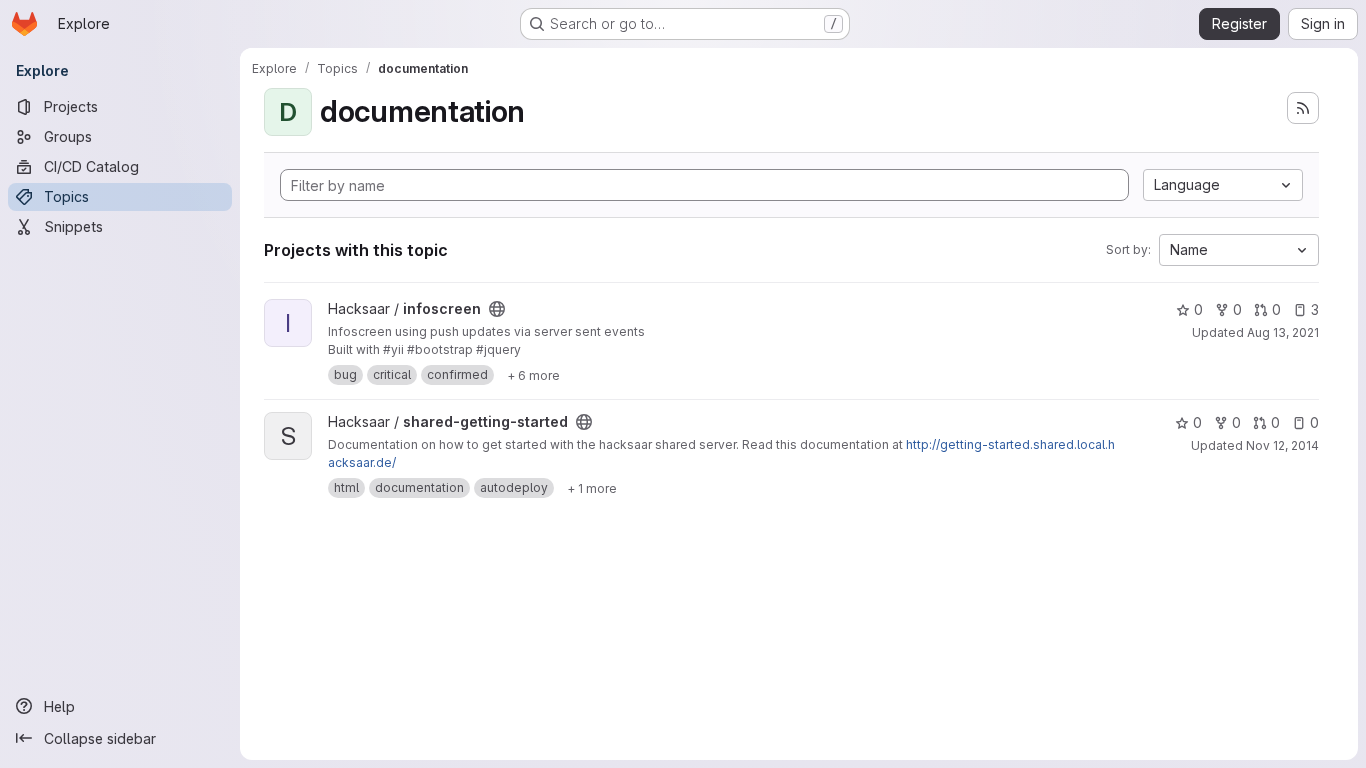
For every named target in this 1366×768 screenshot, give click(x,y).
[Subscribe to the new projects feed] (1303, 108)
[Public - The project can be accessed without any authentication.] (497, 309)
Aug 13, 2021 (1283, 332)
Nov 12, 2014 (1282, 445)
